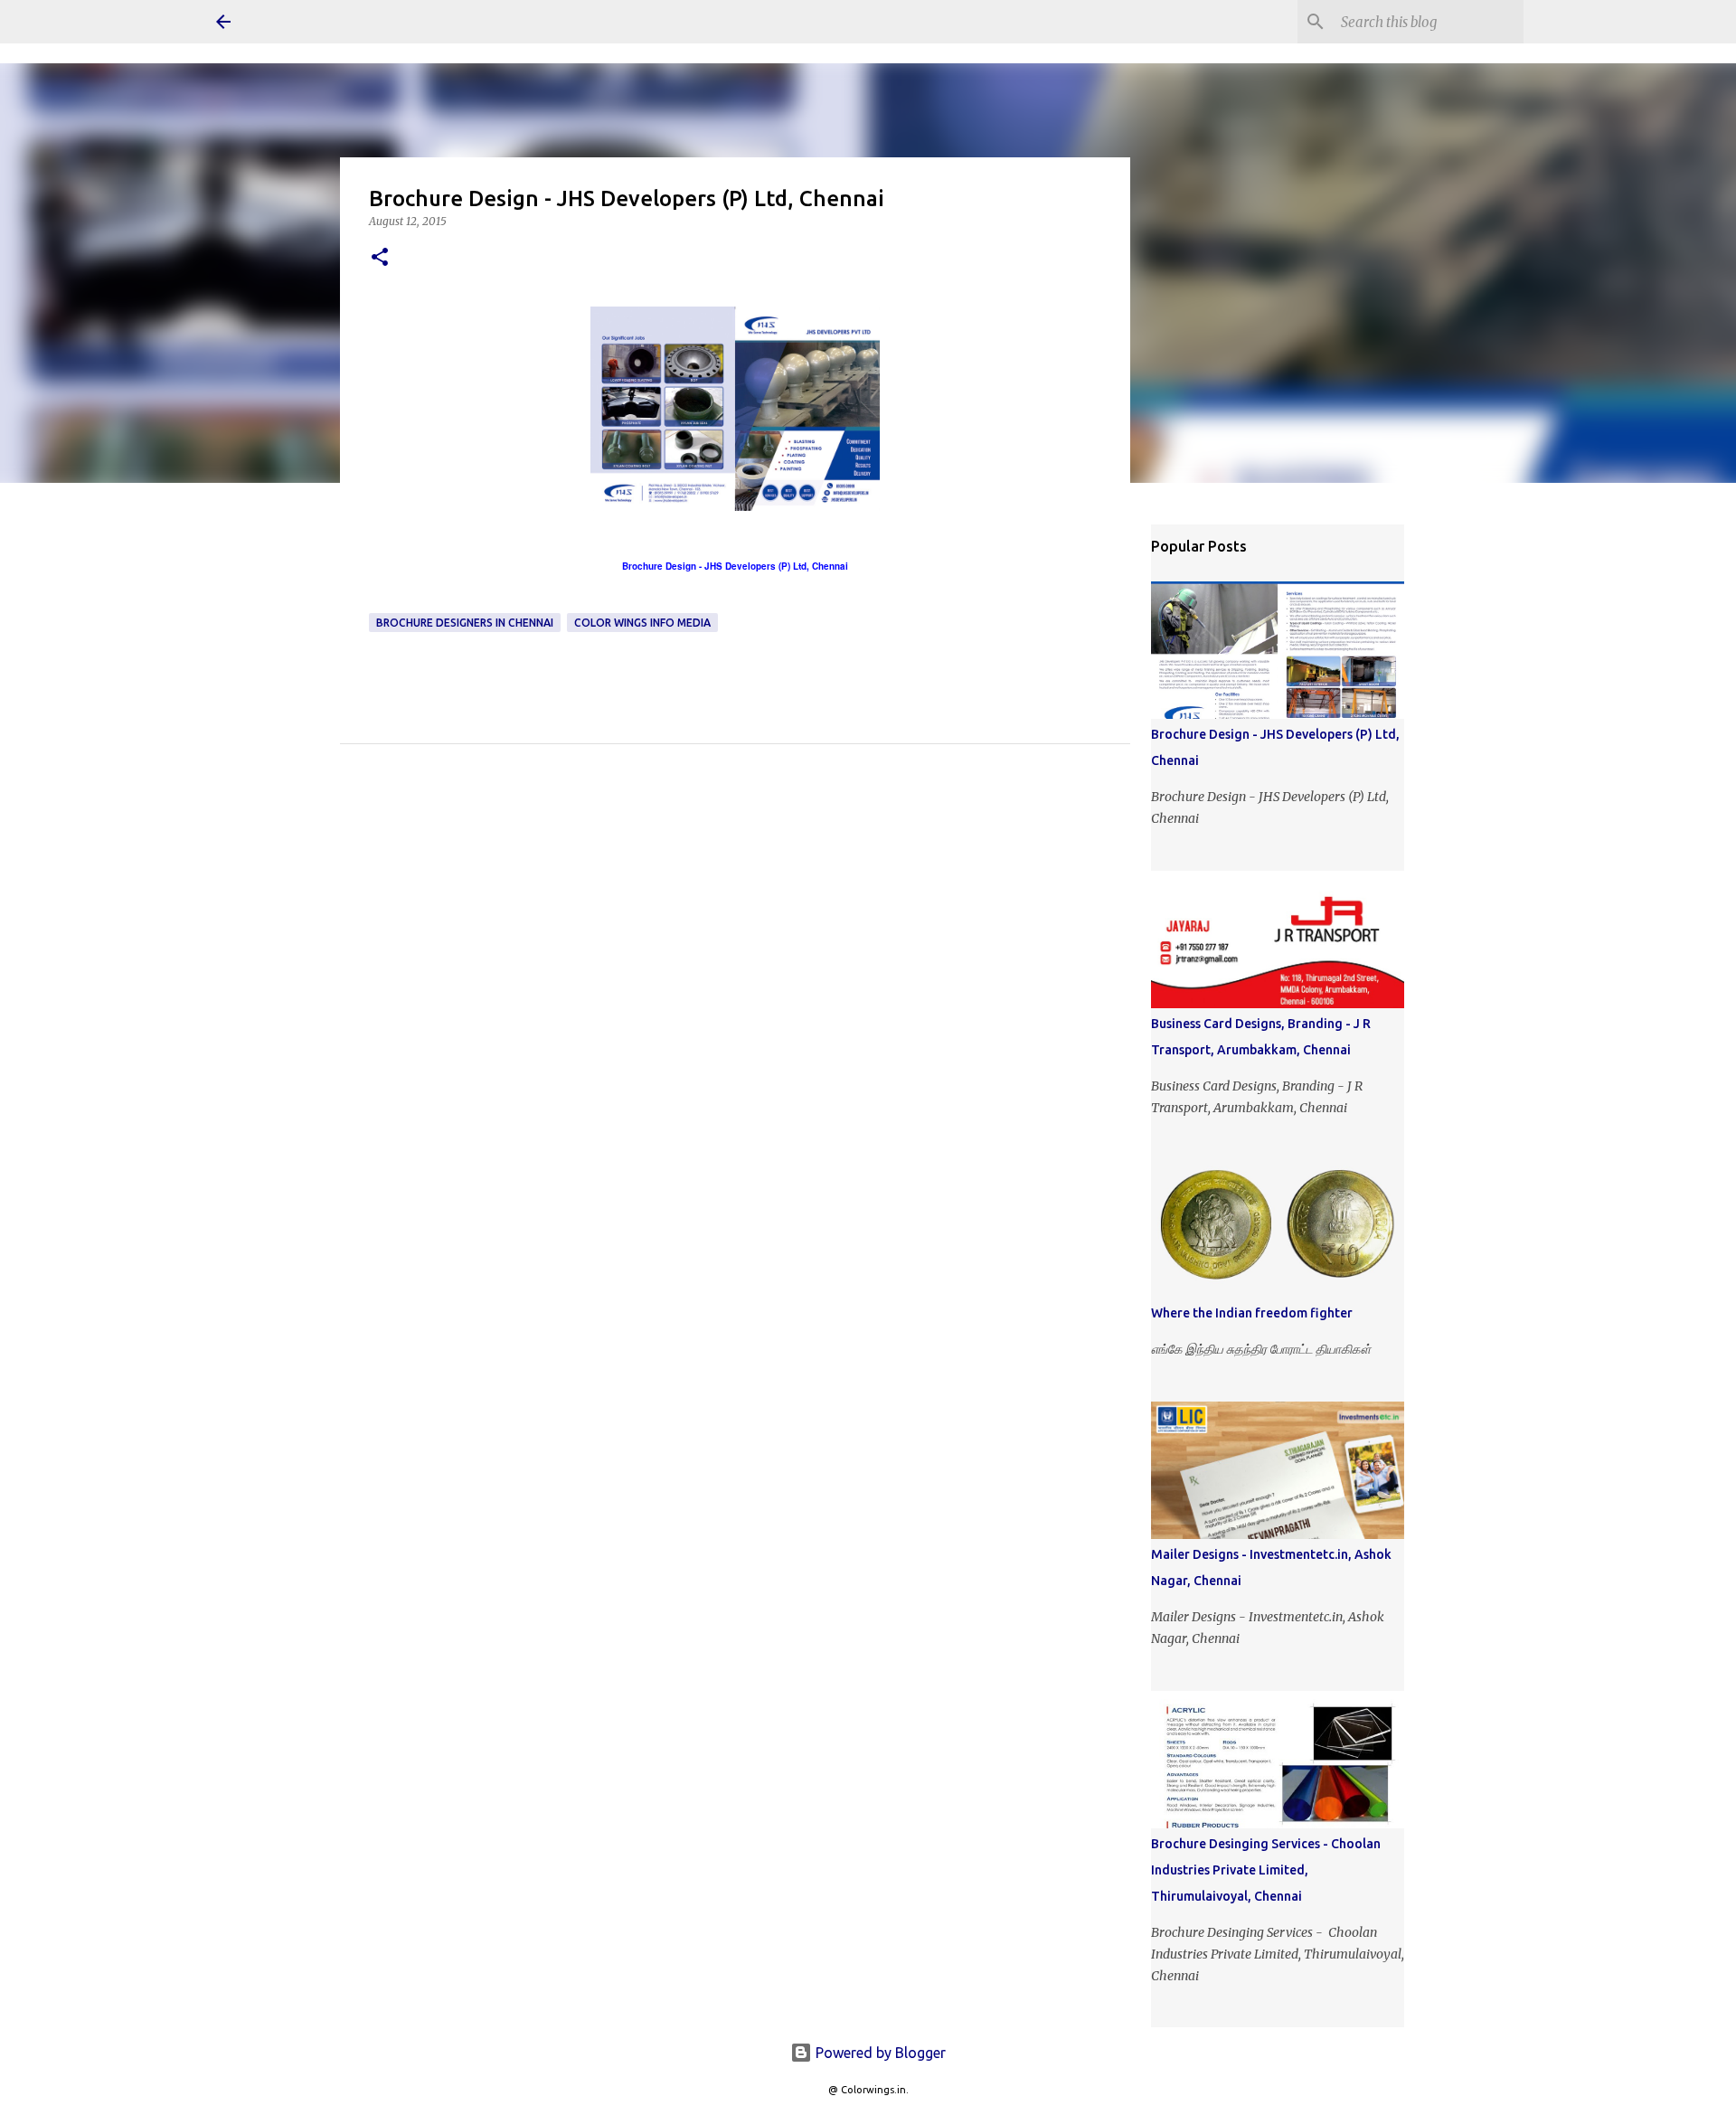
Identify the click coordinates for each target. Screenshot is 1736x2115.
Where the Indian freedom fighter (1252, 1313)
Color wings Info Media (642, 623)
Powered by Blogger (879, 2053)
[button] (380, 258)
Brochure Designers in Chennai (465, 623)
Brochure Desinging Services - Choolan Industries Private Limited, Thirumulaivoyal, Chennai (1266, 1870)
